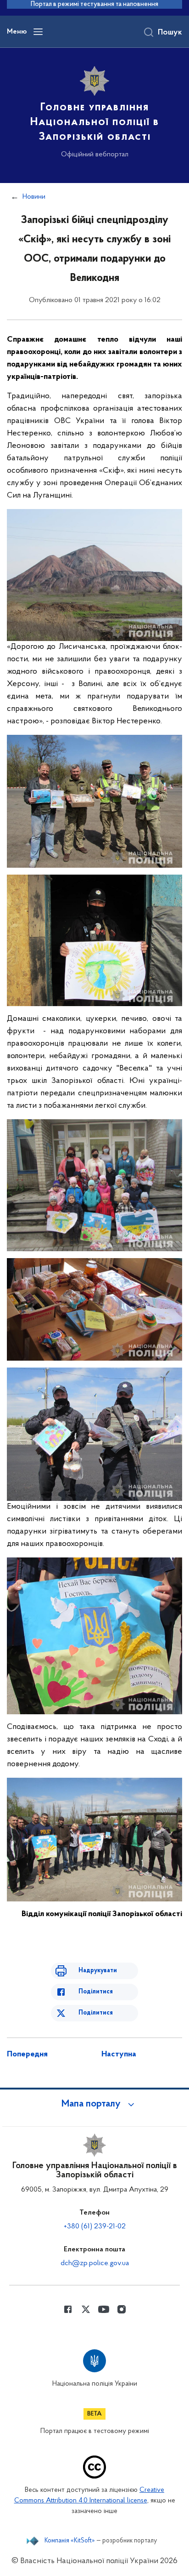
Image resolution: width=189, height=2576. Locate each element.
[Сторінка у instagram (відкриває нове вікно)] (122, 2309)
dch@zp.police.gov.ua (95, 2263)
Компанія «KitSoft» (70, 2541)
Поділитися (96, 1992)
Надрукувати (98, 1971)
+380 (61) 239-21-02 (95, 2227)
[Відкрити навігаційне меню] (38, 32)
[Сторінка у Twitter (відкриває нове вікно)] (86, 2309)
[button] (94, 2104)
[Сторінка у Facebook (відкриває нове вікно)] (68, 2309)
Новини (34, 197)
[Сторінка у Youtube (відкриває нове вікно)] (104, 2309)
